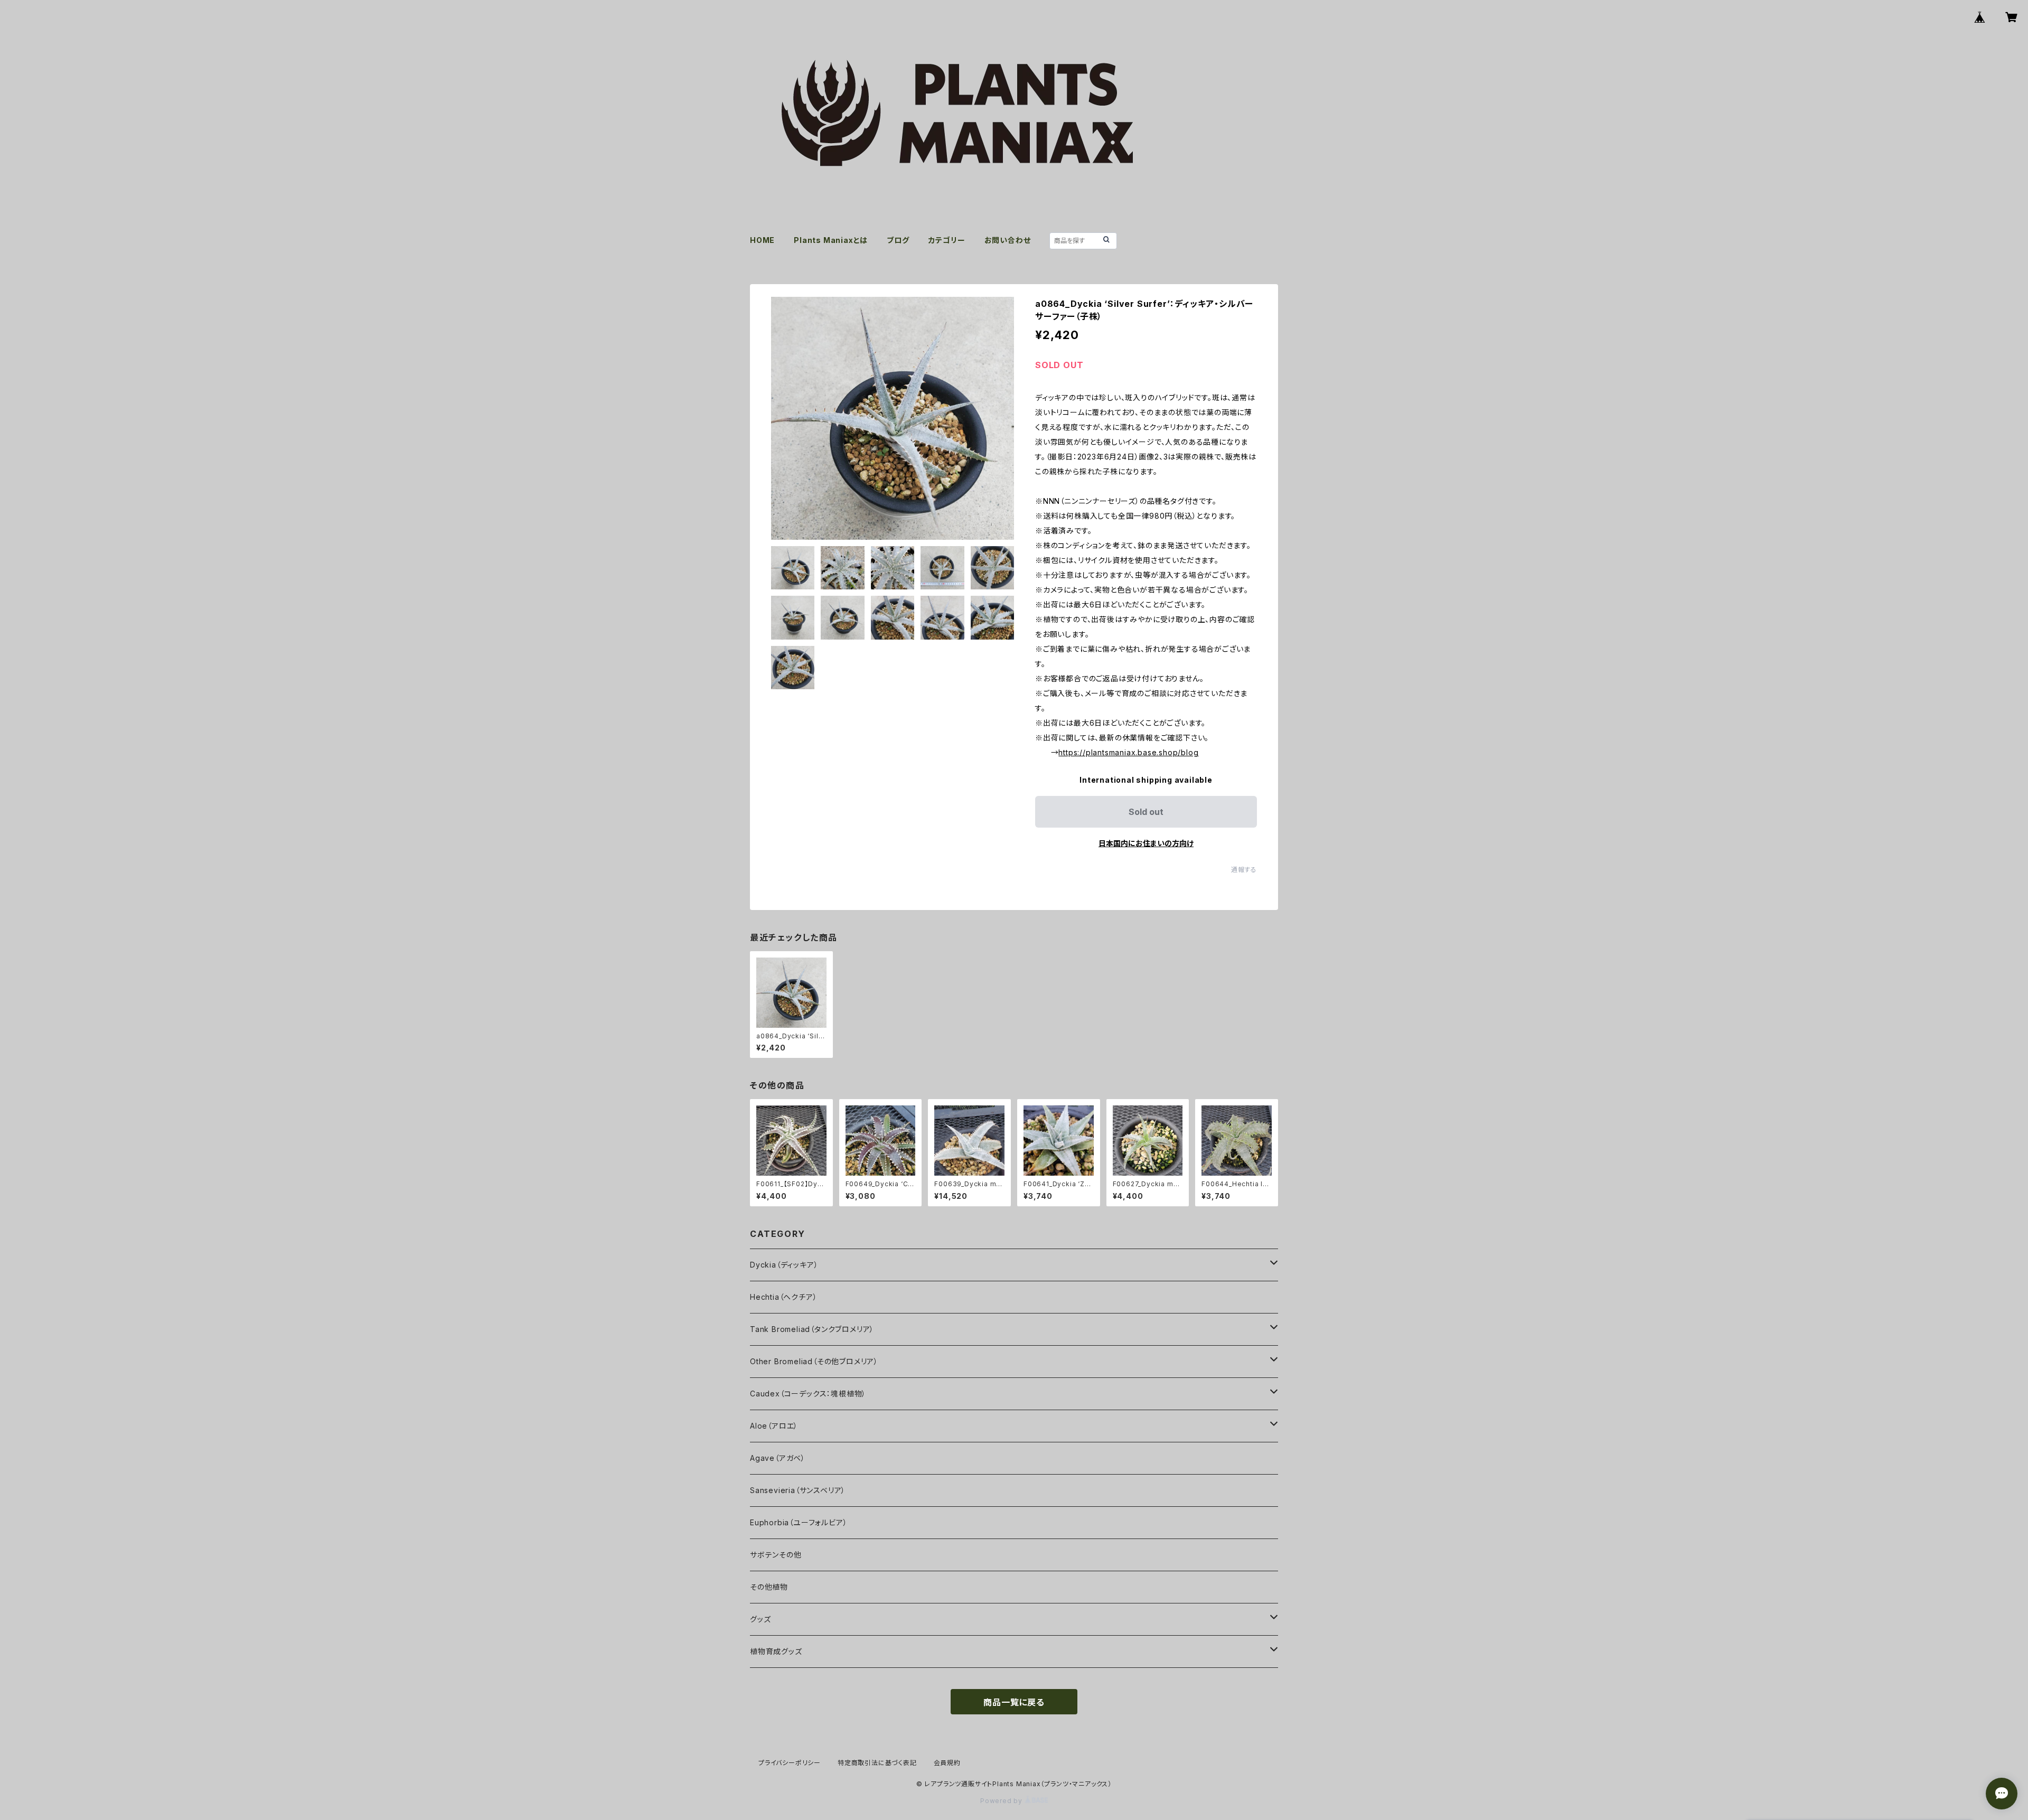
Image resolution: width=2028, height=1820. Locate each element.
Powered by (1002, 1801)
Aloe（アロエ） (774, 1426)
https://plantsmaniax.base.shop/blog (1128, 752)
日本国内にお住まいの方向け (1146, 843)
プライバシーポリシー (790, 1763)
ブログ (898, 240)
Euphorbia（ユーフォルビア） (799, 1522)
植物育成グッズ (776, 1651)
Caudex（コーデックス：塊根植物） (808, 1394)
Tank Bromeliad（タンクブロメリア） (812, 1329)
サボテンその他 (776, 1555)
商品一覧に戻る (1014, 1702)
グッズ (760, 1619)
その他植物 (769, 1587)
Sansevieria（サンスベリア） (798, 1490)
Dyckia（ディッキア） (784, 1265)
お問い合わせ (1008, 240)
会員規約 (947, 1763)
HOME (762, 240)
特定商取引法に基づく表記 (877, 1763)
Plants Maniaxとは (831, 240)
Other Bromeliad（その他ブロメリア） (814, 1361)
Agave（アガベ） (778, 1458)
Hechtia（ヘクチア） (783, 1297)
